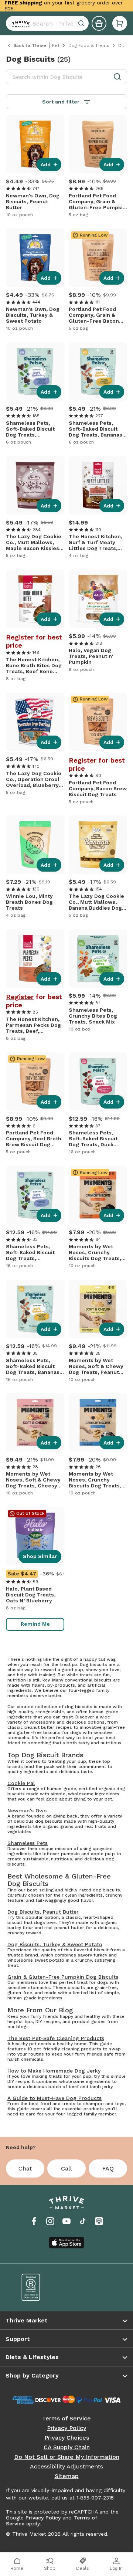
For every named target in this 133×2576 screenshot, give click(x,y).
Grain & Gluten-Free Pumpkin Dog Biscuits (63, 1977)
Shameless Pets (28, 1843)
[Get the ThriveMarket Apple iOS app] (66, 2243)
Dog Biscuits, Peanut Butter (43, 1912)
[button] (120, 23)
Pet (56, 45)
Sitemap (67, 2476)
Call (66, 2168)
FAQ (108, 2168)
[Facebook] (34, 2221)
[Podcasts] (99, 2221)
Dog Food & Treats (89, 45)
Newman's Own (27, 1810)
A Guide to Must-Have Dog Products (54, 2098)
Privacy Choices (67, 2438)
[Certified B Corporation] (39, 2287)
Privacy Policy (66, 2428)
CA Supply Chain (67, 2447)
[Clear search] (82, 23)
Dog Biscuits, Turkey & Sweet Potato (55, 1944)
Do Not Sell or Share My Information (67, 2457)
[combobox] (47, 23)
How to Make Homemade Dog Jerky (54, 2071)
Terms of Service (66, 2419)
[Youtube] (66, 2221)
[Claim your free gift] (99, 23)
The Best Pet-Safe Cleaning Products (56, 2038)
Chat (25, 2168)
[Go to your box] (120, 23)
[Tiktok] (83, 2221)
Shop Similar (40, 1556)
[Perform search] (19, 23)
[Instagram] (50, 2221)
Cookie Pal (21, 1783)
